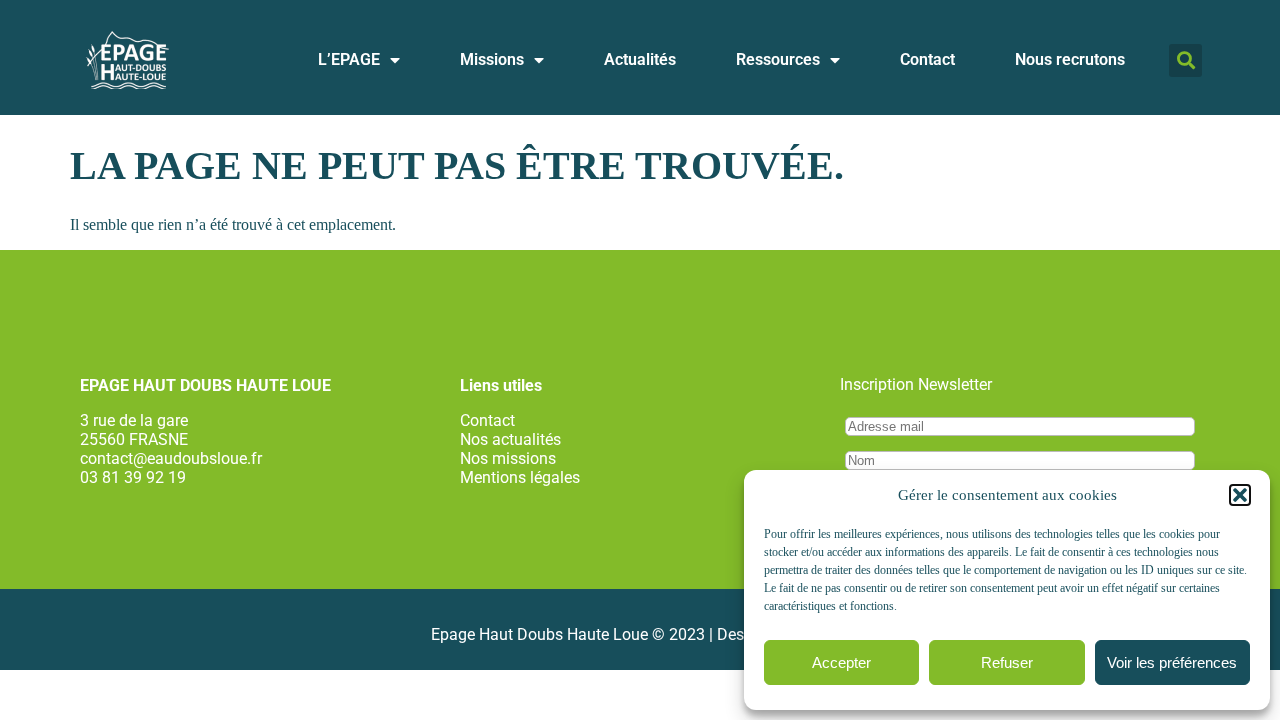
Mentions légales (520, 477)
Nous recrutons (1070, 59)
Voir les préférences (1172, 662)
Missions (492, 59)
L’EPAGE (349, 59)
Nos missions (508, 458)
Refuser (1007, 662)
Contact (927, 59)
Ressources (778, 59)
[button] (1240, 495)
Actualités (640, 59)
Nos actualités (510, 439)
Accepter (841, 662)
